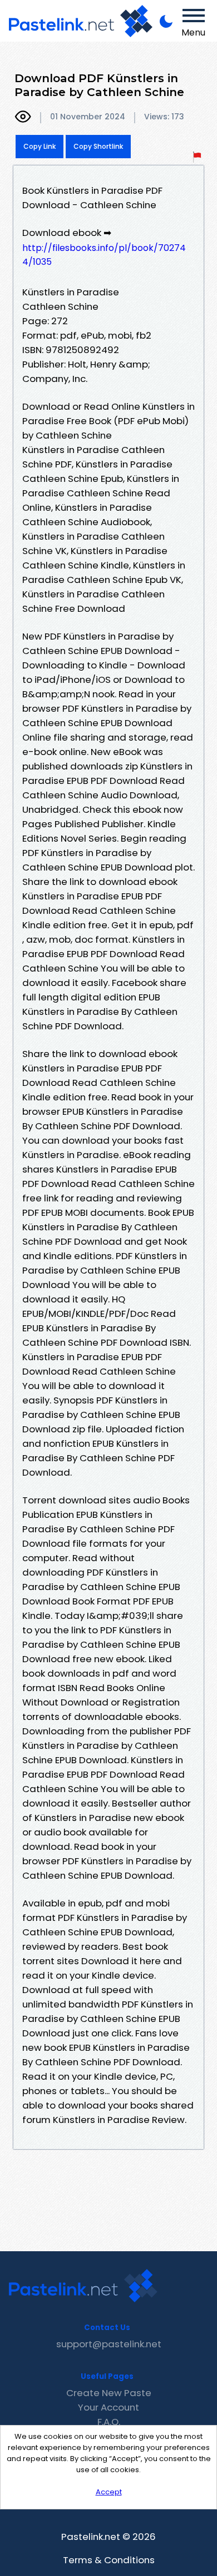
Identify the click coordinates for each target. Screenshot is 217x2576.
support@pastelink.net (109, 2344)
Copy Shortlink (98, 146)
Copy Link (40, 146)
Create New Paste (109, 2393)
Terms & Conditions (109, 2560)
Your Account (108, 2407)
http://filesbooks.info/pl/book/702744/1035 (104, 255)
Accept (109, 2492)
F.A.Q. (109, 2422)
